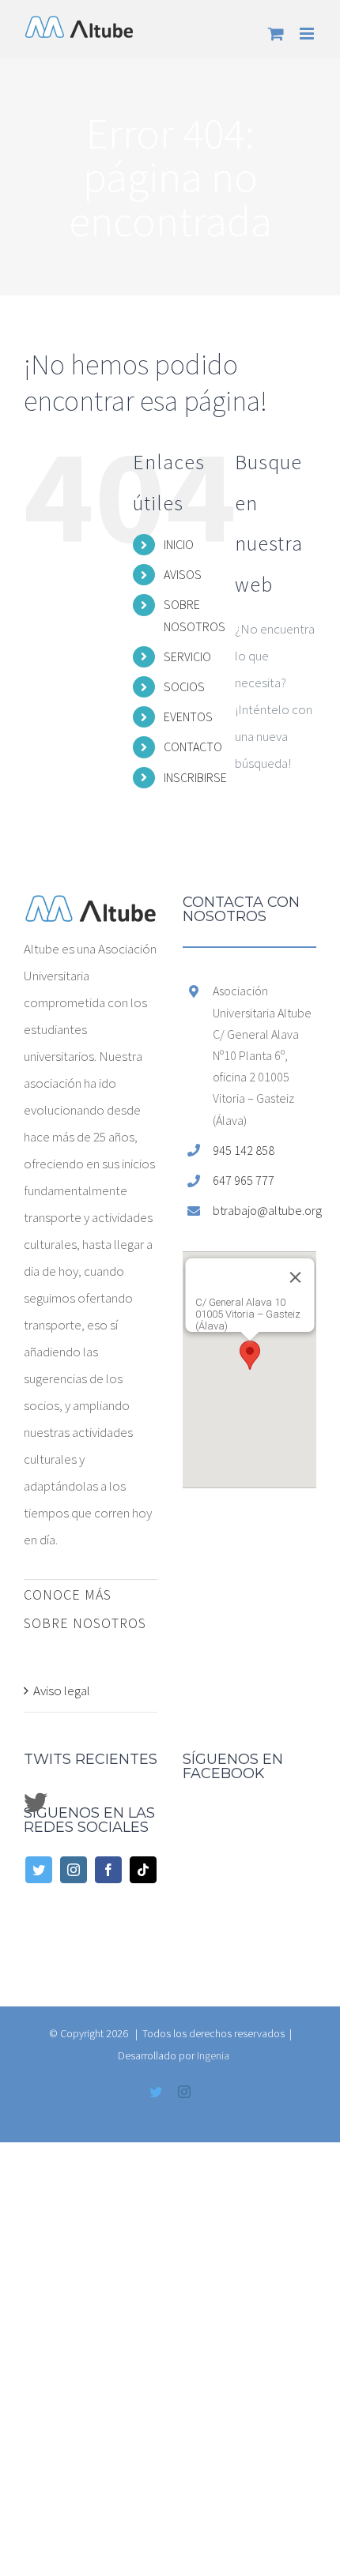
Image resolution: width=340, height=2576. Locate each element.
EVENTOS (188, 716)
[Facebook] (108, 1870)
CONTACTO (193, 746)
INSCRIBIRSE (195, 777)
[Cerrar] (295, 1277)
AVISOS (183, 574)
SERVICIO (187, 656)
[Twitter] (39, 1870)
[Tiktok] (143, 1870)
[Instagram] (74, 1870)
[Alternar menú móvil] (308, 34)
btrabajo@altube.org (264, 1210)
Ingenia (213, 2055)
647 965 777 (244, 1180)
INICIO (179, 544)
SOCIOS (184, 686)
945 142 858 (244, 1150)
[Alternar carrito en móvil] (276, 34)
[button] (250, 1355)
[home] (91, 908)
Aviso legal (62, 1690)
